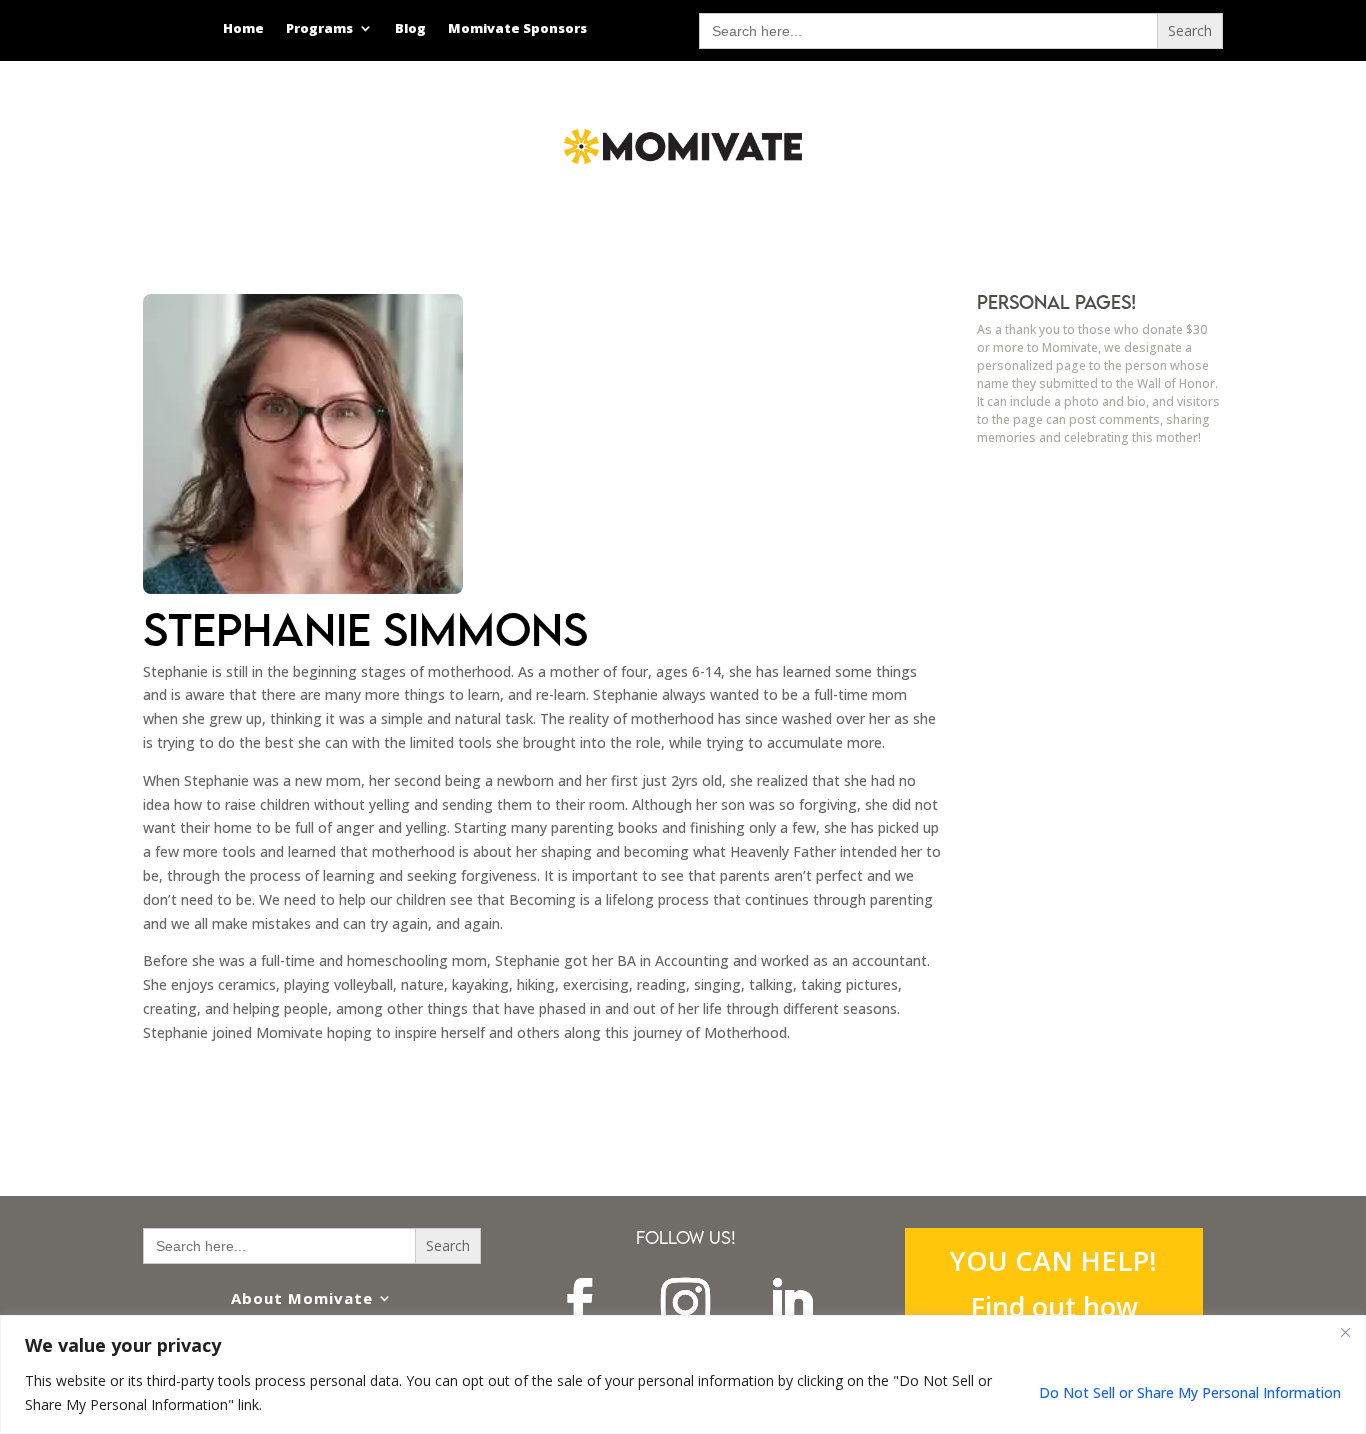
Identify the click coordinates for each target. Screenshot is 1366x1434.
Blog (410, 29)
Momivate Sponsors (517, 29)
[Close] (1345, 1332)
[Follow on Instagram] (686, 1303)
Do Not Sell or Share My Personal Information (1190, 1392)
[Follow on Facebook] (580, 1303)
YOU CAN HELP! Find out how (1053, 1283)
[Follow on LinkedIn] (792, 1303)
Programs (319, 29)
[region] (683, 1374)
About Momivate (302, 1298)
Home (243, 29)
